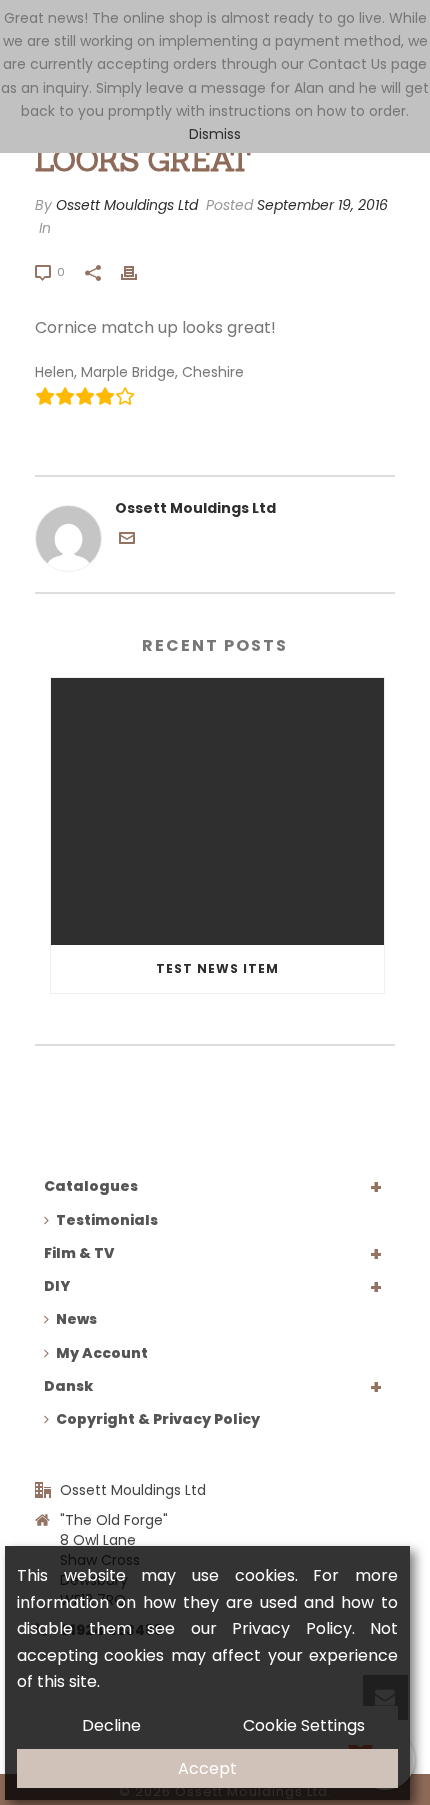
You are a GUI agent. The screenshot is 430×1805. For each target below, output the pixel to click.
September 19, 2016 (322, 205)
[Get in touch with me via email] (127, 541)
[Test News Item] (217, 812)
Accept (207, 1768)
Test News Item (217, 968)
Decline (111, 1725)
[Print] (139, 271)
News (76, 1319)
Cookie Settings (304, 1725)
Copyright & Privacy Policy (158, 1419)
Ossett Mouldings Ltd (127, 205)
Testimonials (107, 1220)
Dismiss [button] (215, 134)
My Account (102, 1353)
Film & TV (79, 1253)
